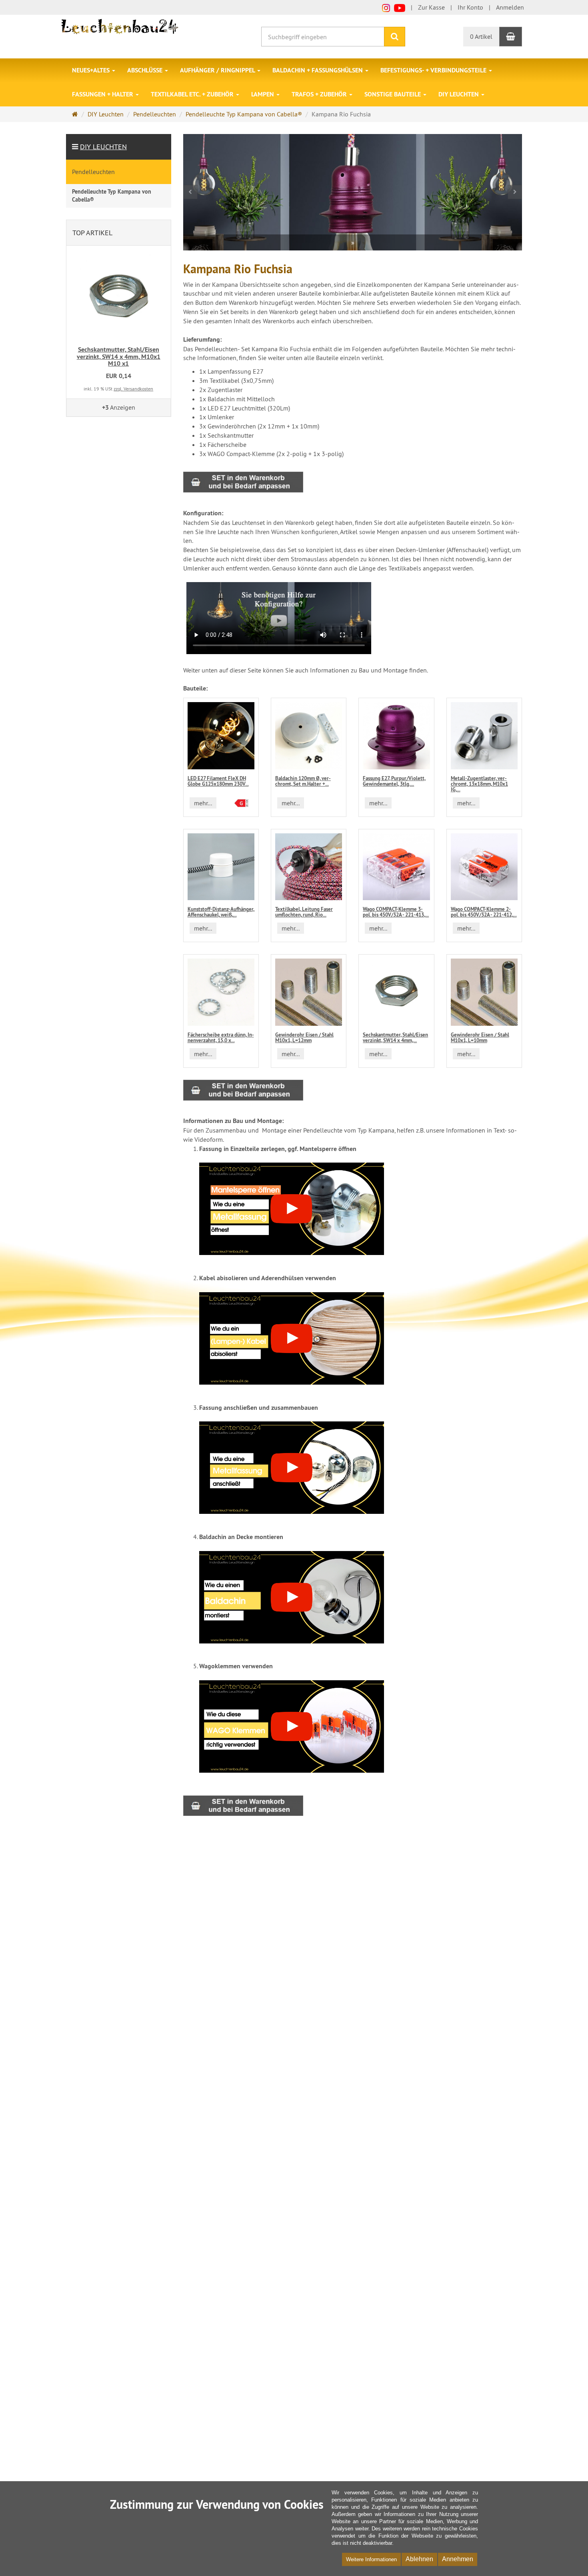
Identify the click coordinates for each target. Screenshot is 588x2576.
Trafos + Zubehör (320, 94)
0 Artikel (481, 36)
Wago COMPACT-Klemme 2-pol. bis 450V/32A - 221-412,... (484, 912)
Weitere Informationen (371, 2559)
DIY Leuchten (459, 94)
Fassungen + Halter (103, 94)
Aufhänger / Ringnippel (218, 70)
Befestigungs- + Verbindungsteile (434, 70)
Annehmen (458, 2559)
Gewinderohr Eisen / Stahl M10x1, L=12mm (304, 1038)
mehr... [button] (203, 803)
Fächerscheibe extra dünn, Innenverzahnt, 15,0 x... (221, 1038)
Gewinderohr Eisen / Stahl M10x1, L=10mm (480, 1038)
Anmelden (510, 7)
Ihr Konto (470, 7)
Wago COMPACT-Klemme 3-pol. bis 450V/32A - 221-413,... (396, 912)
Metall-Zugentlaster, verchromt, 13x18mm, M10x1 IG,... (479, 784)
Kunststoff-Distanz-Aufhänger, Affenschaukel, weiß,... (221, 912)
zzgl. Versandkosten (133, 389)
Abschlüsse (146, 70)
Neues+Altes (92, 70)
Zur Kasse (431, 7)
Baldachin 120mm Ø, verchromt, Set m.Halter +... (303, 781)
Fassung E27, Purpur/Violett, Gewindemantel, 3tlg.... (394, 781)
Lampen (263, 94)
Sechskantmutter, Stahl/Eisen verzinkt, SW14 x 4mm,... (395, 1038)
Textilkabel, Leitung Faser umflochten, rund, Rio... (304, 912)
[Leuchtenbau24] (121, 26)
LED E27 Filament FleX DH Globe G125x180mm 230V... (218, 781)
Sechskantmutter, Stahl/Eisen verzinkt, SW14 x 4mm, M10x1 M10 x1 (119, 356)
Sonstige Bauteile (393, 94)
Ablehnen (419, 2559)
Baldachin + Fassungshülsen (318, 70)
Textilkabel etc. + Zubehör (193, 94)
